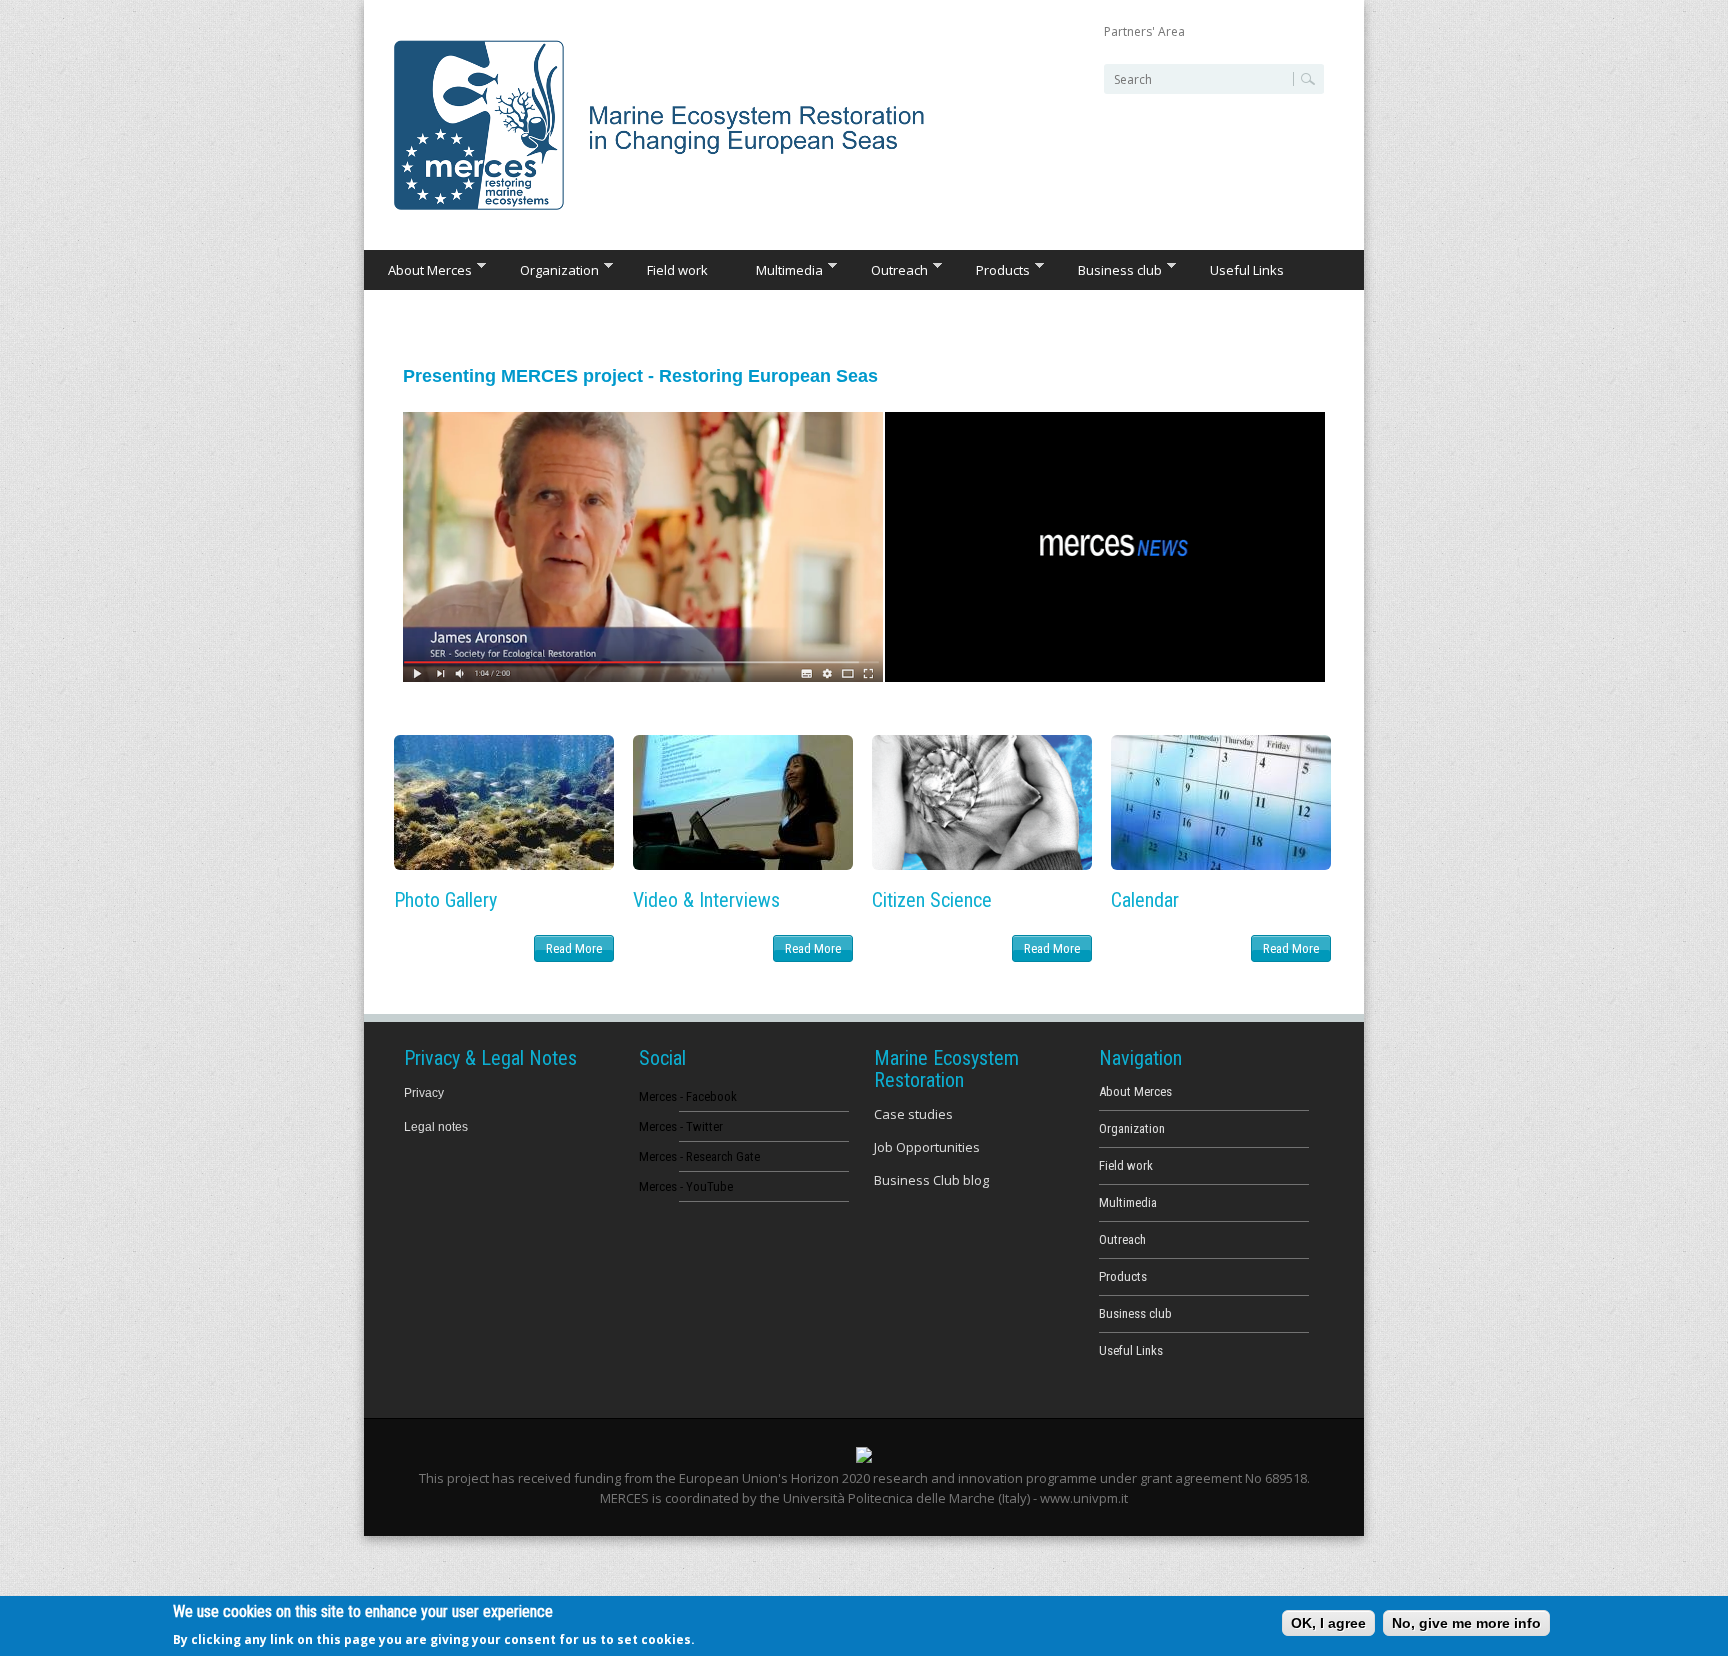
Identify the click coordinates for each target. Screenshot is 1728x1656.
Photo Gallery (445, 900)
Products (991, 269)
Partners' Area (1144, 31)
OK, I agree (1328, 1623)
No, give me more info (1466, 1623)
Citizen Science (932, 900)
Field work (677, 270)
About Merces (418, 269)
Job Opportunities (927, 1147)
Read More (574, 948)
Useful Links (1247, 270)
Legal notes (436, 1127)
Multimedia (777, 269)
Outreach (887, 269)
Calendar (1145, 900)
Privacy (424, 1093)
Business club (1108, 269)
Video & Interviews (706, 900)
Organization (547, 269)
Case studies (913, 1114)
